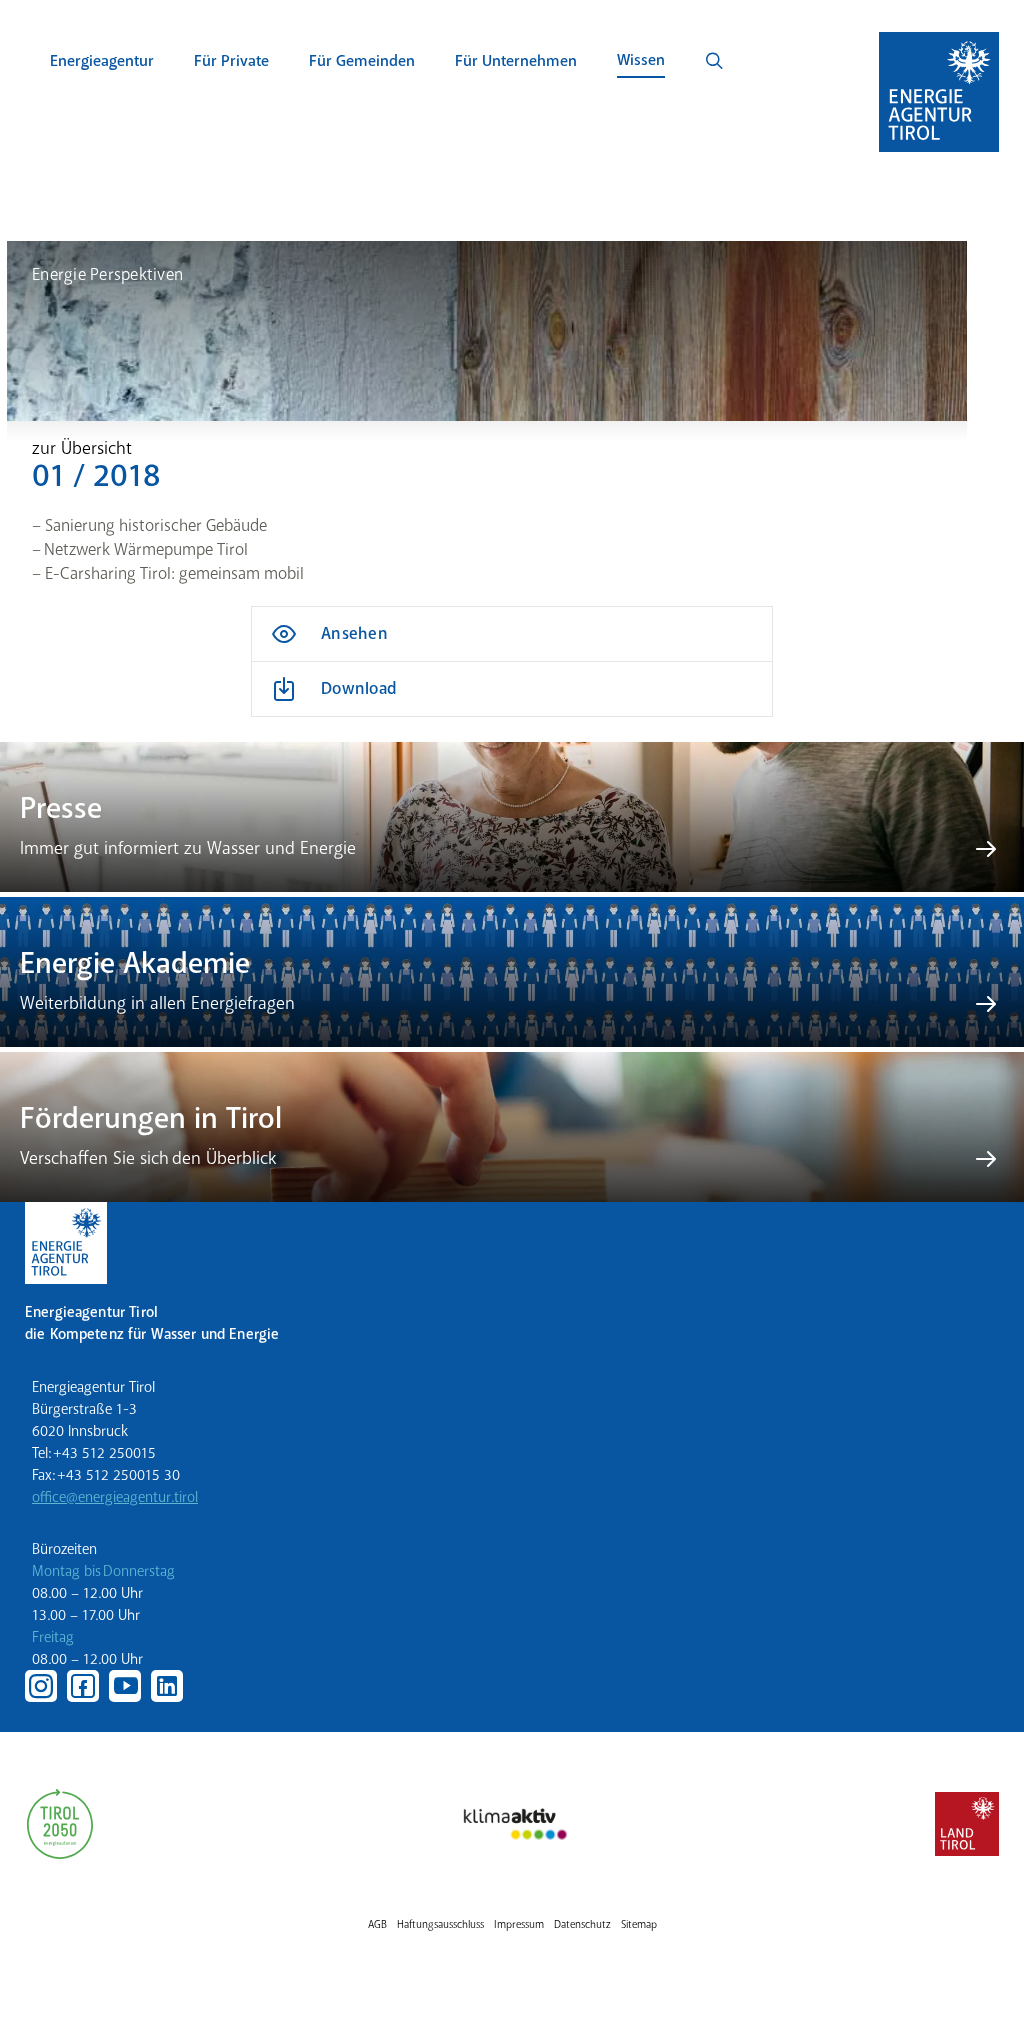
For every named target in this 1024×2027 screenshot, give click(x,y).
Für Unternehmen (516, 61)
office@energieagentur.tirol (115, 1497)
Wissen (641, 60)
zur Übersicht (82, 448)
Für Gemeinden (362, 61)
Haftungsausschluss (440, 1924)
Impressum (519, 1924)
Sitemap (639, 1924)
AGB (377, 1924)
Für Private (231, 61)
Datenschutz (582, 1924)
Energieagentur (102, 61)
